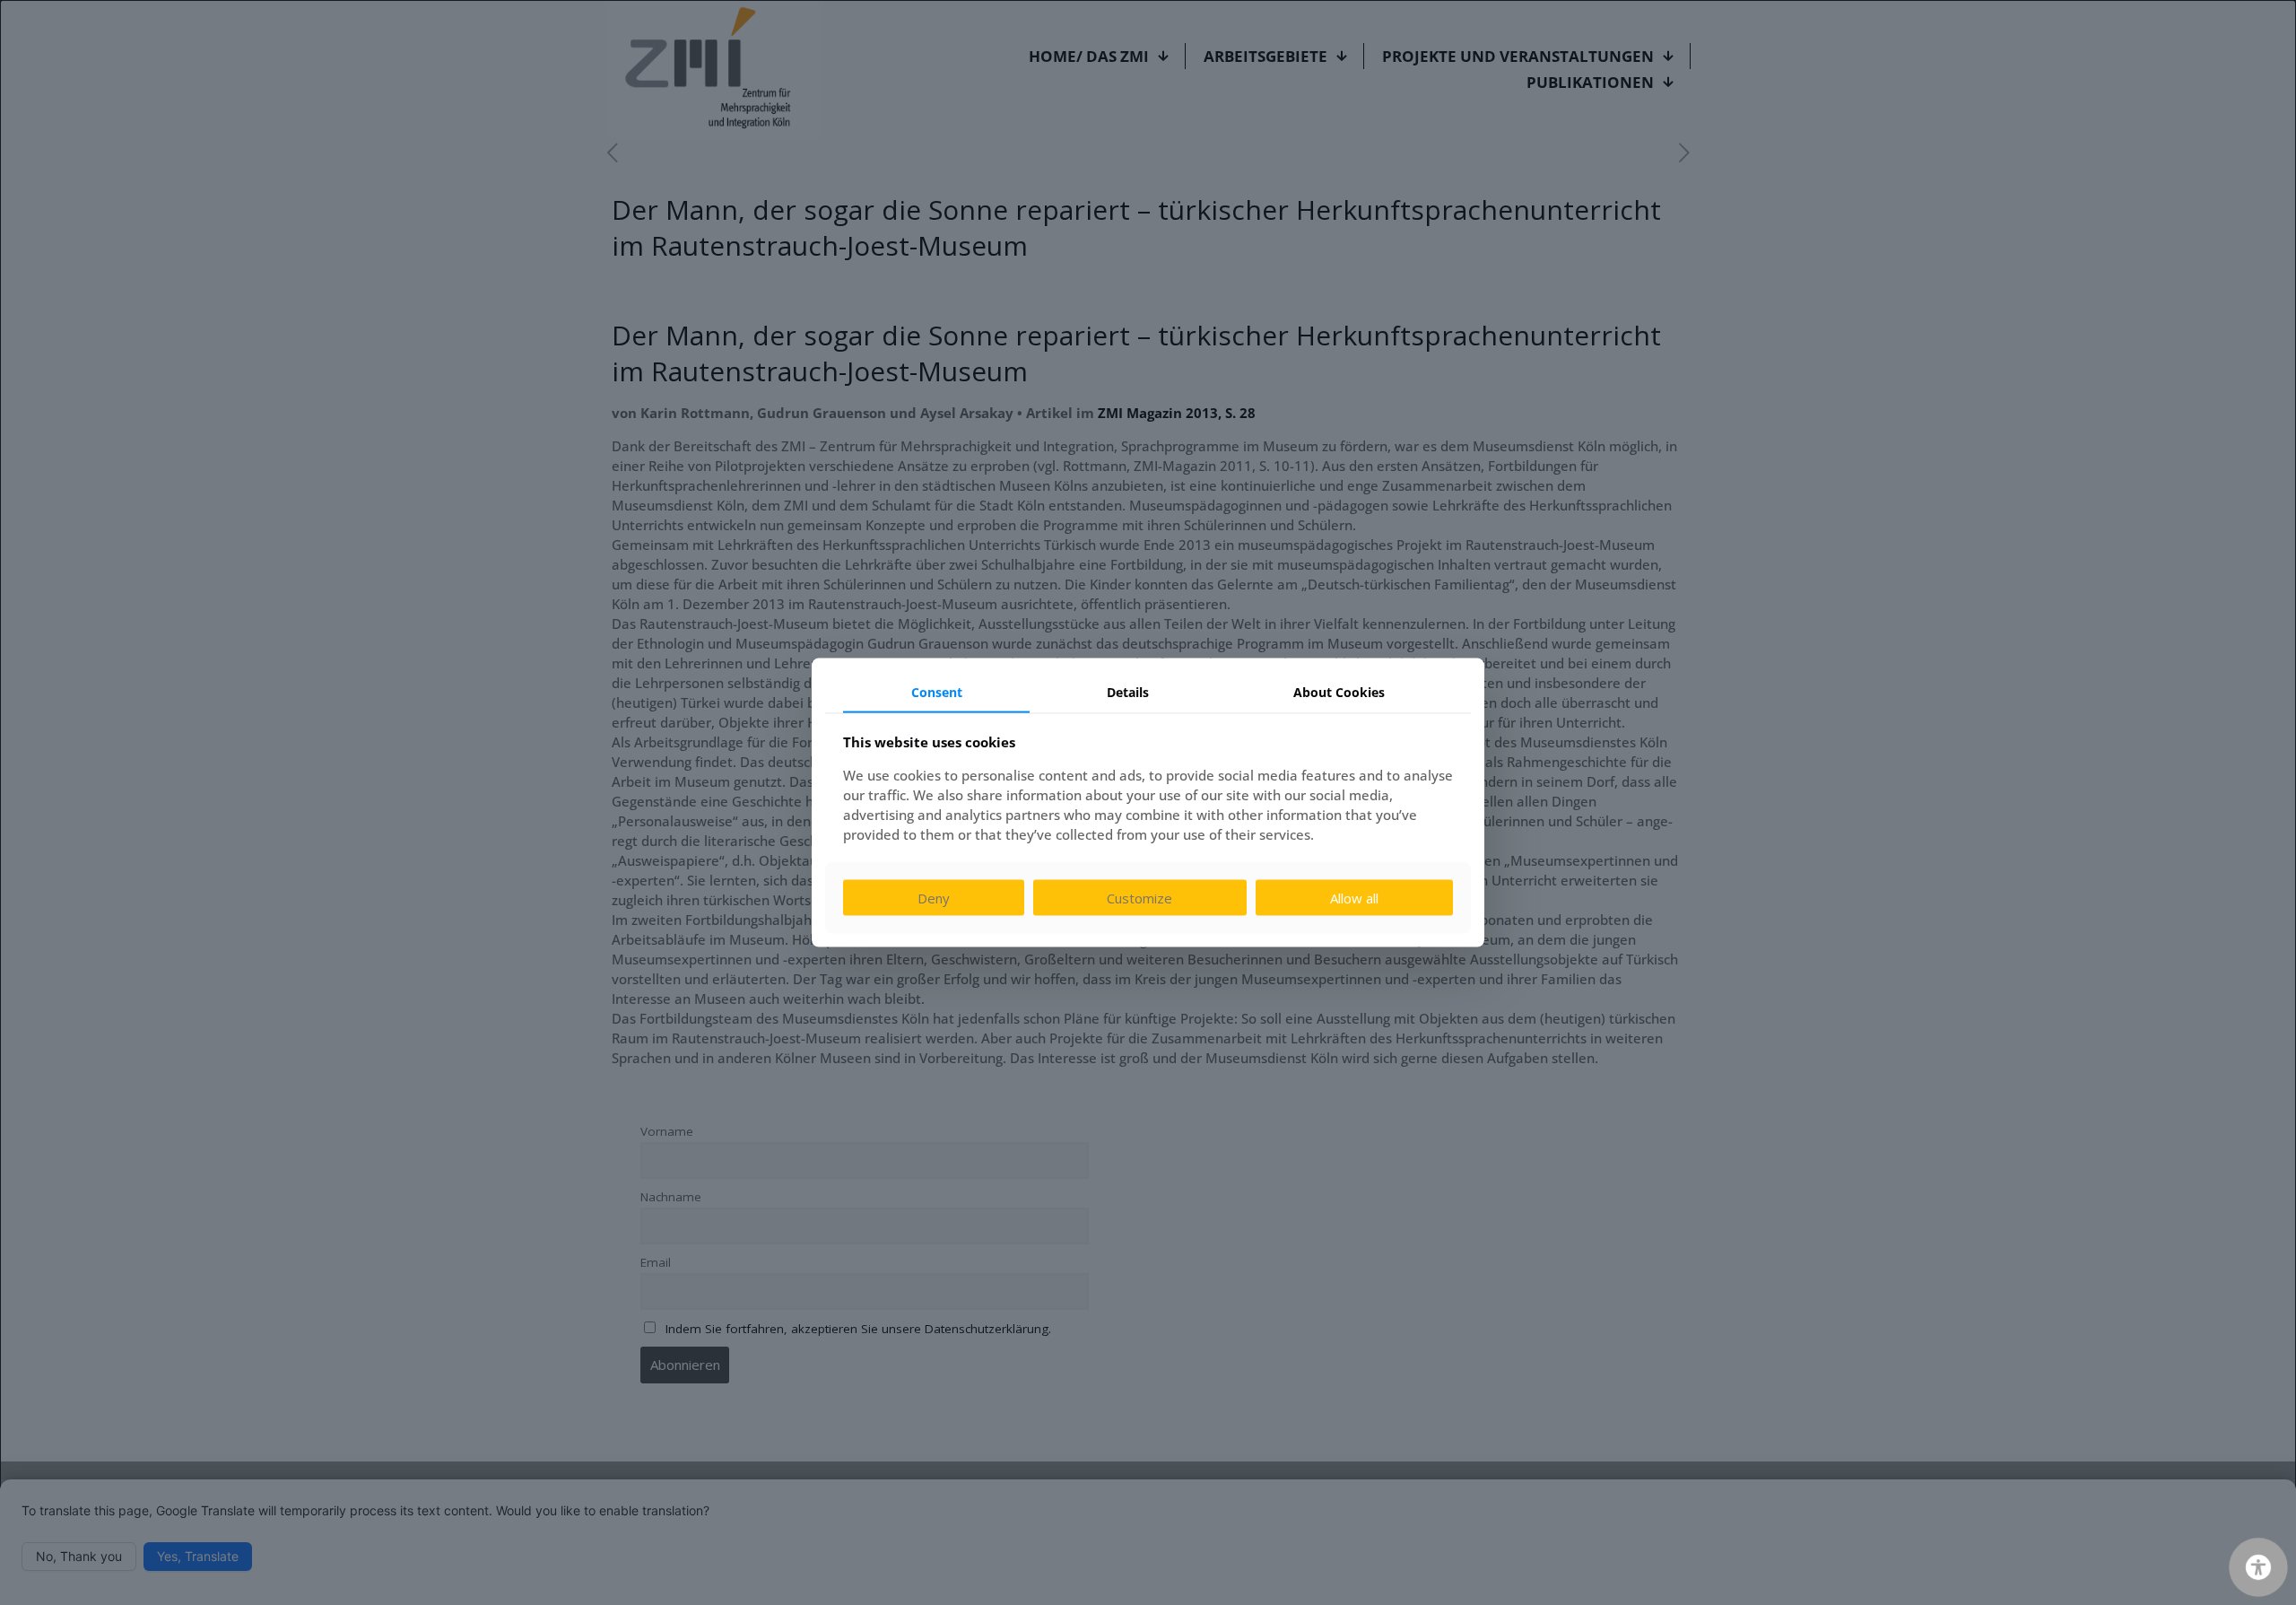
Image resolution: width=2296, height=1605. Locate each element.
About (1339, 691)
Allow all (1354, 898)
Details (1128, 691)
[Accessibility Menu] (2258, 1567)
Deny (934, 898)
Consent (937, 691)
